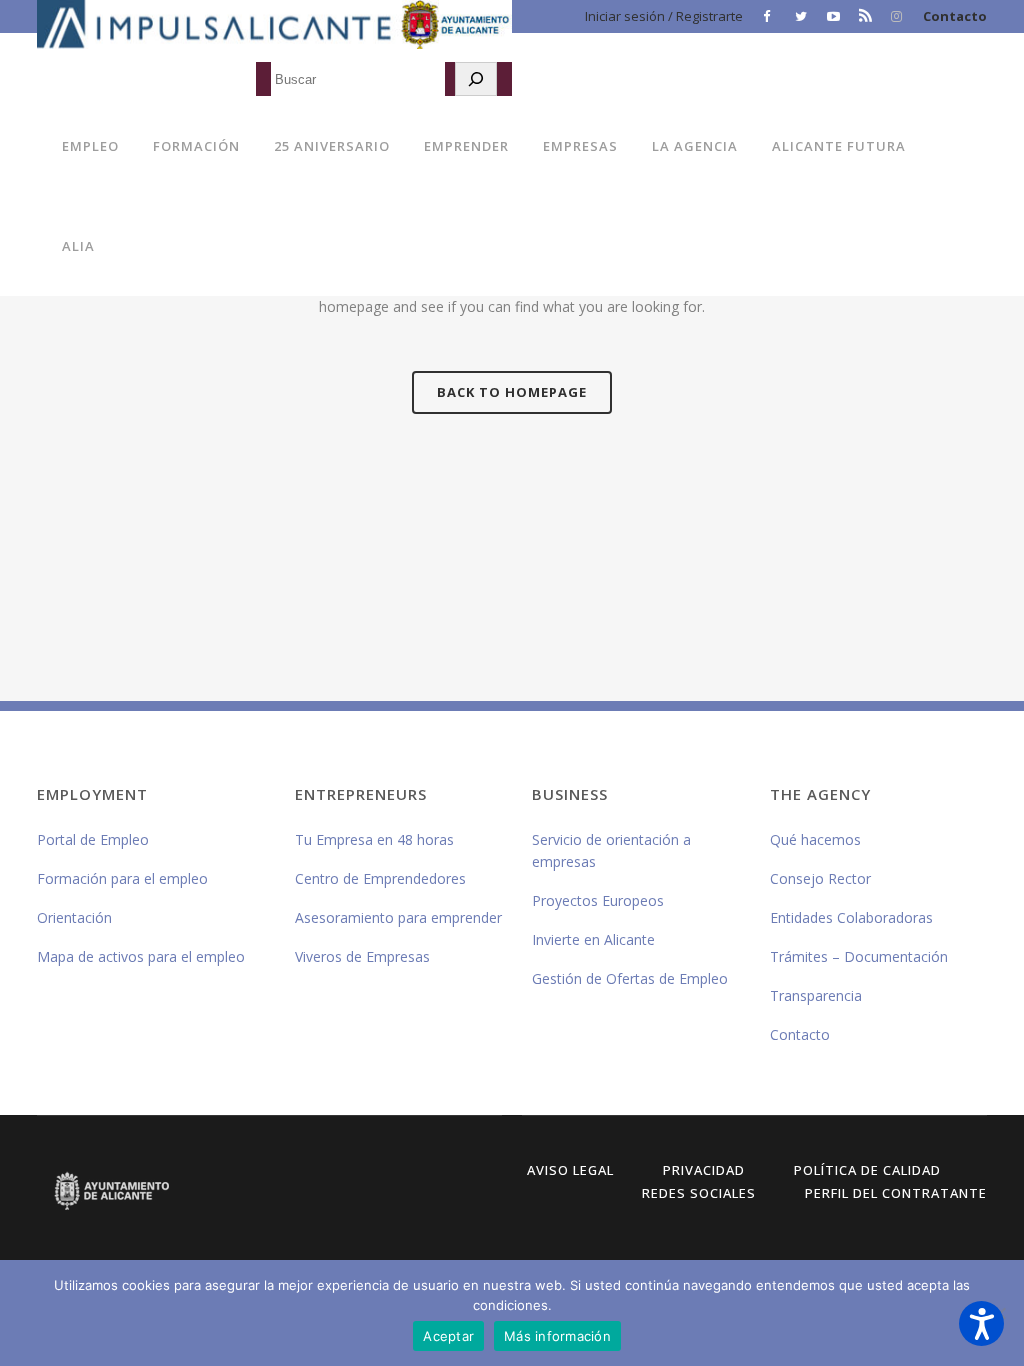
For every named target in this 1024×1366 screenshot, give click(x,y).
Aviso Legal (570, 1170)
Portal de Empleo (93, 839)
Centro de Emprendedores (380, 878)
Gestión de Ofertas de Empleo (630, 978)
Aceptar (448, 1336)
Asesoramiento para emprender (398, 917)
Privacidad (704, 1170)
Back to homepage (512, 392)
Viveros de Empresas (362, 956)
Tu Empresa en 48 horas (374, 839)
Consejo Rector (820, 878)
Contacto (955, 16)
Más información (557, 1336)
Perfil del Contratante (896, 1193)
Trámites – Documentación (859, 956)
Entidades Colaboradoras (851, 917)
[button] (981, 1323)
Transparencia (816, 995)
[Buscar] (476, 79)
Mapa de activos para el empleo (141, 956)
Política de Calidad (867, 1170)
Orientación (74, 917)
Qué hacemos (815, 839)
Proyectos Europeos (598, 900)
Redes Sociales (699, 1193)
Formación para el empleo (122, 878)
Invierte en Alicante (593, 939)
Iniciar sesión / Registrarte (664, 16)
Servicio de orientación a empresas (611, 850)
